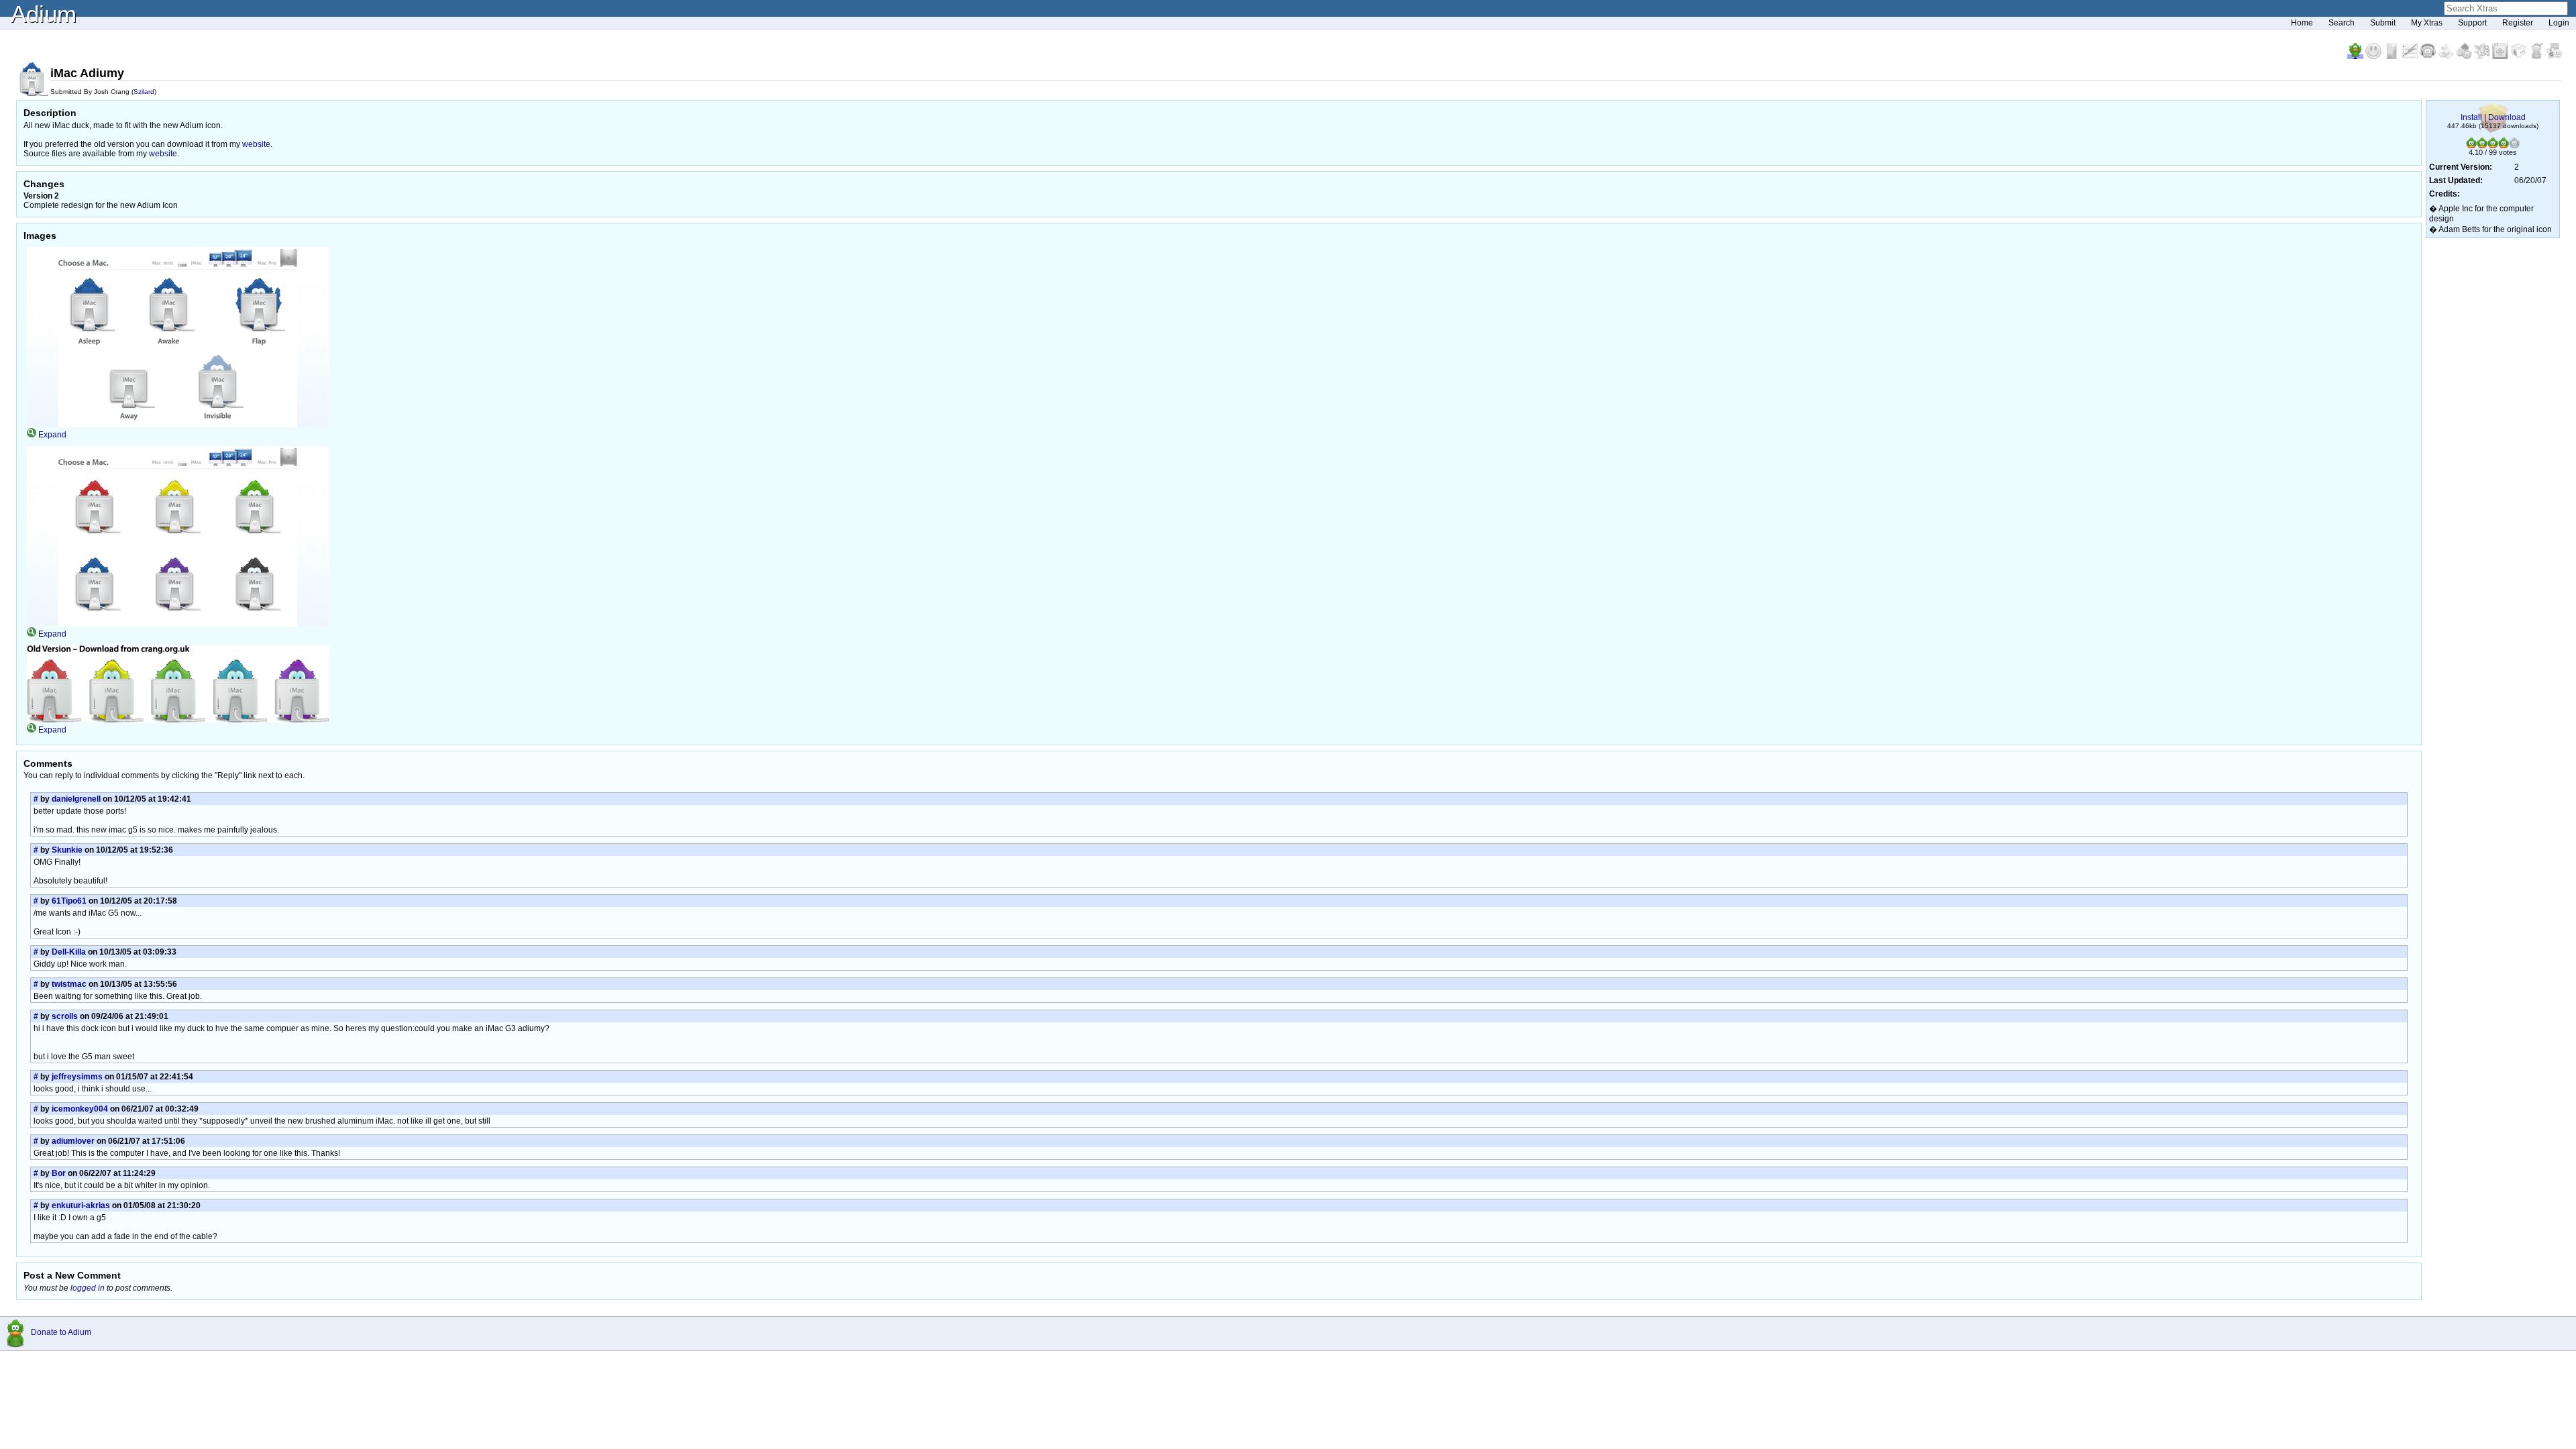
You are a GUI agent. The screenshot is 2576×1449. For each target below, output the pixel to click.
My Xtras (2427, 23)
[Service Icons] (2483, 56)
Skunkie (67, 850)
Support (2472, 23)
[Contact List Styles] (2393, 56)
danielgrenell (76, 799)
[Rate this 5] (2514, 146)
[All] (2555, 56)
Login (2559, 23)
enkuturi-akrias (81, 1205)
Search (2342, 23)
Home (2302, 23)
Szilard (144, 92)
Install (2471, 117)
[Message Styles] (2411, 56)
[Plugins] (2519, 56)
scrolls (65, 1016)
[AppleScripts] (2447, 56)
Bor (59, 1173)
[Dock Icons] (2356, 56)
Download (2507, 117)
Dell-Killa (69, 952)
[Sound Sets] (2429, 56)
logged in (88, 1288)
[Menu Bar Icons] (2501, 56)
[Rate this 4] (2504, 146)
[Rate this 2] (2482, 146)
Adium (44, 14)
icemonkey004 (80, 1109)
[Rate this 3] (2493, 146)
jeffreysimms (77, 1077)
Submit (2383, 23)
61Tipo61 (69, 901)
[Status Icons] (2465, 56)
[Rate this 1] (2471, 146)
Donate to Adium (61, 1332)
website (256, 144)
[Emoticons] (2374, 56)
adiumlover (73, 1141)
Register (2518, 23)
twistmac (69, 984)
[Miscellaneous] (2537, 56)
